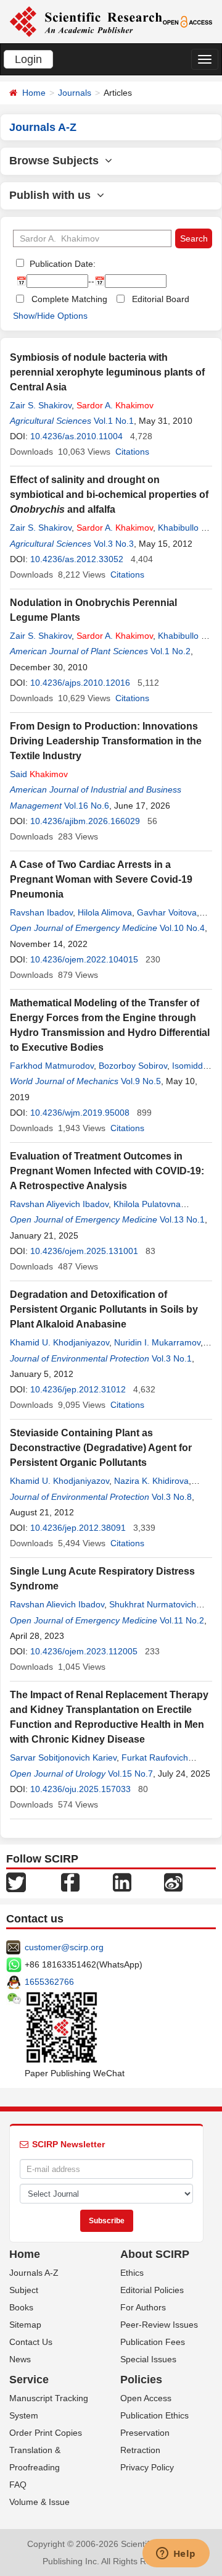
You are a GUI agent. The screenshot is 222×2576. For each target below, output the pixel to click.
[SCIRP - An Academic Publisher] (86, 21)
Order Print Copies (46, 2433)
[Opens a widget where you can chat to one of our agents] (176, 2554)
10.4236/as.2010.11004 (76, 436)
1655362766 (49, 1982)
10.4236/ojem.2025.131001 (84, 1251)
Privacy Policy (147, 2467)
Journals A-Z (34, 2273)
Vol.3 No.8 (172, 1497)
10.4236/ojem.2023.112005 (84, 1651)
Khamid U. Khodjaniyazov (60, 1342)
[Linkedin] (122, 1882)
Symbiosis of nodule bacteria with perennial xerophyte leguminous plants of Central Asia (107, 372)
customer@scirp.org (64, 1947)
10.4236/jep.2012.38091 (78, 1528)
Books (21, 2307)
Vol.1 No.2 (171, 651)
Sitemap (25, 2325)
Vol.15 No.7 (130, 1774)
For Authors (143, 2307)
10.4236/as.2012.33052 (77, 559)
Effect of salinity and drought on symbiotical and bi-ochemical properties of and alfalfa (109, 495)
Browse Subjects (57, 161)
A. (115, 405)
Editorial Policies (152, 2290)
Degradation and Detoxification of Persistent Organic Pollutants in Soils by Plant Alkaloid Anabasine (104, 1309)
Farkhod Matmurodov (52, 1066)
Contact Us (31, 2342)
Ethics (132, 2273)
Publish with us (53, 195)
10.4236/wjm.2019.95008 (80, 1113)
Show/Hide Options (50, 316)
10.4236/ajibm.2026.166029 (85, 821)
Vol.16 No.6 (87, 806)
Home (34, 93)
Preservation (145, 2433)
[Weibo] (173, 1882)
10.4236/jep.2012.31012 (78, 1389)
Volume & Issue (39, 2502)
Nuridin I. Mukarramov (157, 1342)
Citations (132, 452)
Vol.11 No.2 (182, 1620)
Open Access (146, 2398)
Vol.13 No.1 (182, 1219)
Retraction (140, 2450)
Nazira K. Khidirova (151, 1481)
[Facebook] (70, 1882)
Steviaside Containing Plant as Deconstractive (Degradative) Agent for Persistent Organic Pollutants (101, 1448)
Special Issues (148, 2359)
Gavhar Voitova (167, 912)
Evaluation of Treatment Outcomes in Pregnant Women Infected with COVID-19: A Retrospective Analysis (107, 1171)
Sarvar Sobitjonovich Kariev (63, 1757)
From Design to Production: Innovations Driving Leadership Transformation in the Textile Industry (106, 741)
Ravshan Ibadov (41, 912)
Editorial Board (161, 299)
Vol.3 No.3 (114, 544)
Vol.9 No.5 (141, 1081)
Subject (24, 2290)
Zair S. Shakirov (41, 405)
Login (28, 59)
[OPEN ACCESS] (188, 21)
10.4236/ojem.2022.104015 (84, 959)
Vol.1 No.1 (114, 421)
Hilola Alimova (105, 912)
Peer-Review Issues (159, 2325)
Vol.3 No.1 (172, 1358)
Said (39, 774)
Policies (141, 2380)
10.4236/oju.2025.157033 (80, 1789)
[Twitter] (16, 1882)
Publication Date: (61, 264)
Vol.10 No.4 (182, 928)
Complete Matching (69, 299)
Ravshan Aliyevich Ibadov (59, 1204)
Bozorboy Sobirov (133, 1066)
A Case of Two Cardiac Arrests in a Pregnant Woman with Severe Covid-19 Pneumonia (101, 879)
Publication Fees (153, 2342)
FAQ (18, 2485)
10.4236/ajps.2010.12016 (80, 683)
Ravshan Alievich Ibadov (57, 1604)
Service (29, 2380)
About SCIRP (155, 2254)
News (20, 2359)
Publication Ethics (154, 2415)
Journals (75, 93)
